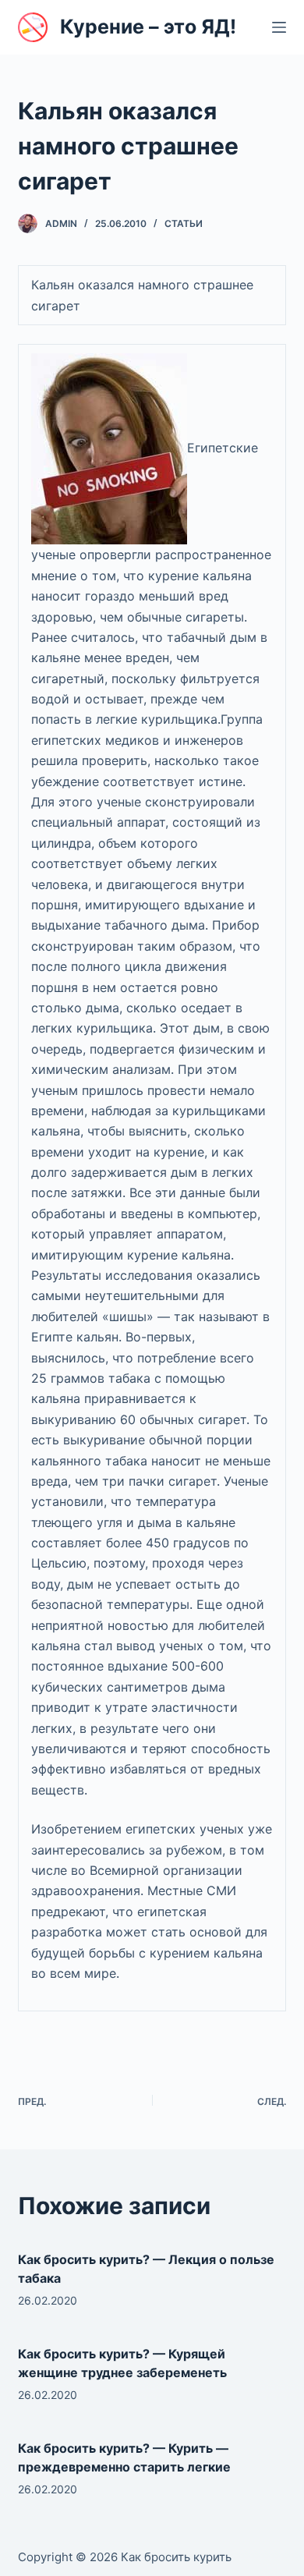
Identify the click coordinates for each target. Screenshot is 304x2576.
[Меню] (279, 27)
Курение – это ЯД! (148, 27)
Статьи (184, 223)
